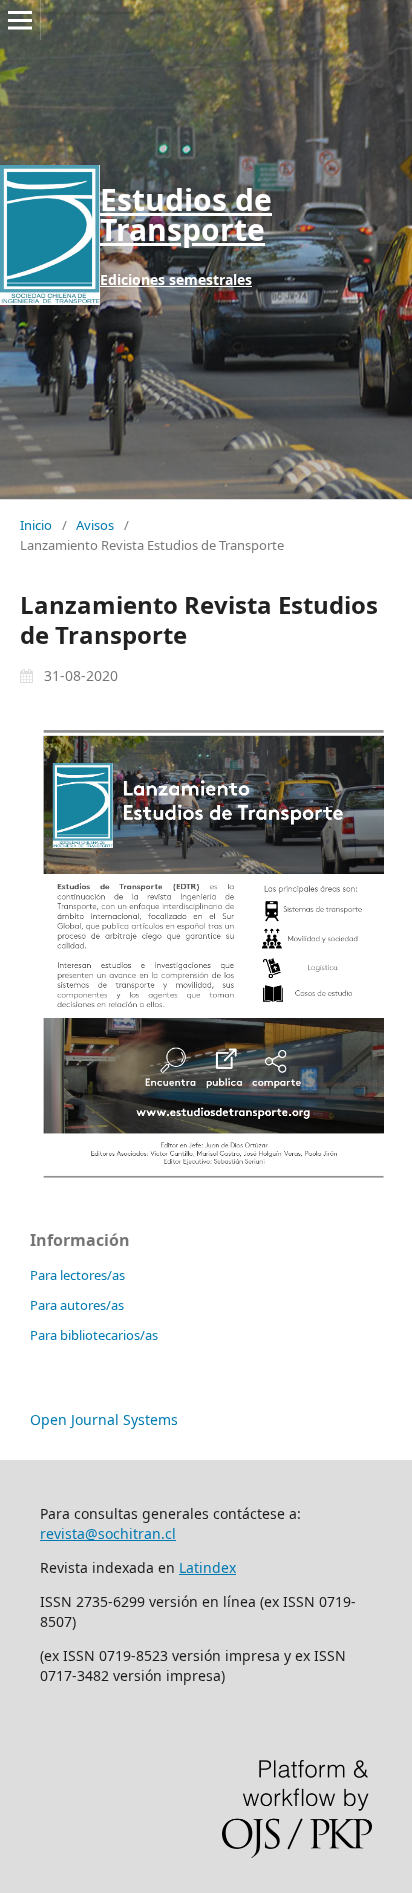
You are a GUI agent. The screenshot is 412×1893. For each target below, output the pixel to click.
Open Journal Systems (104, 1419)
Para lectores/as (77, 1275)
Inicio (36, 525)
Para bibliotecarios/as (94, 1335)
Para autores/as (77, 1305)
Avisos (95, 525)
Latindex (207, 1567)
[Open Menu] (20, 20)
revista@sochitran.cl (108, 1533)
